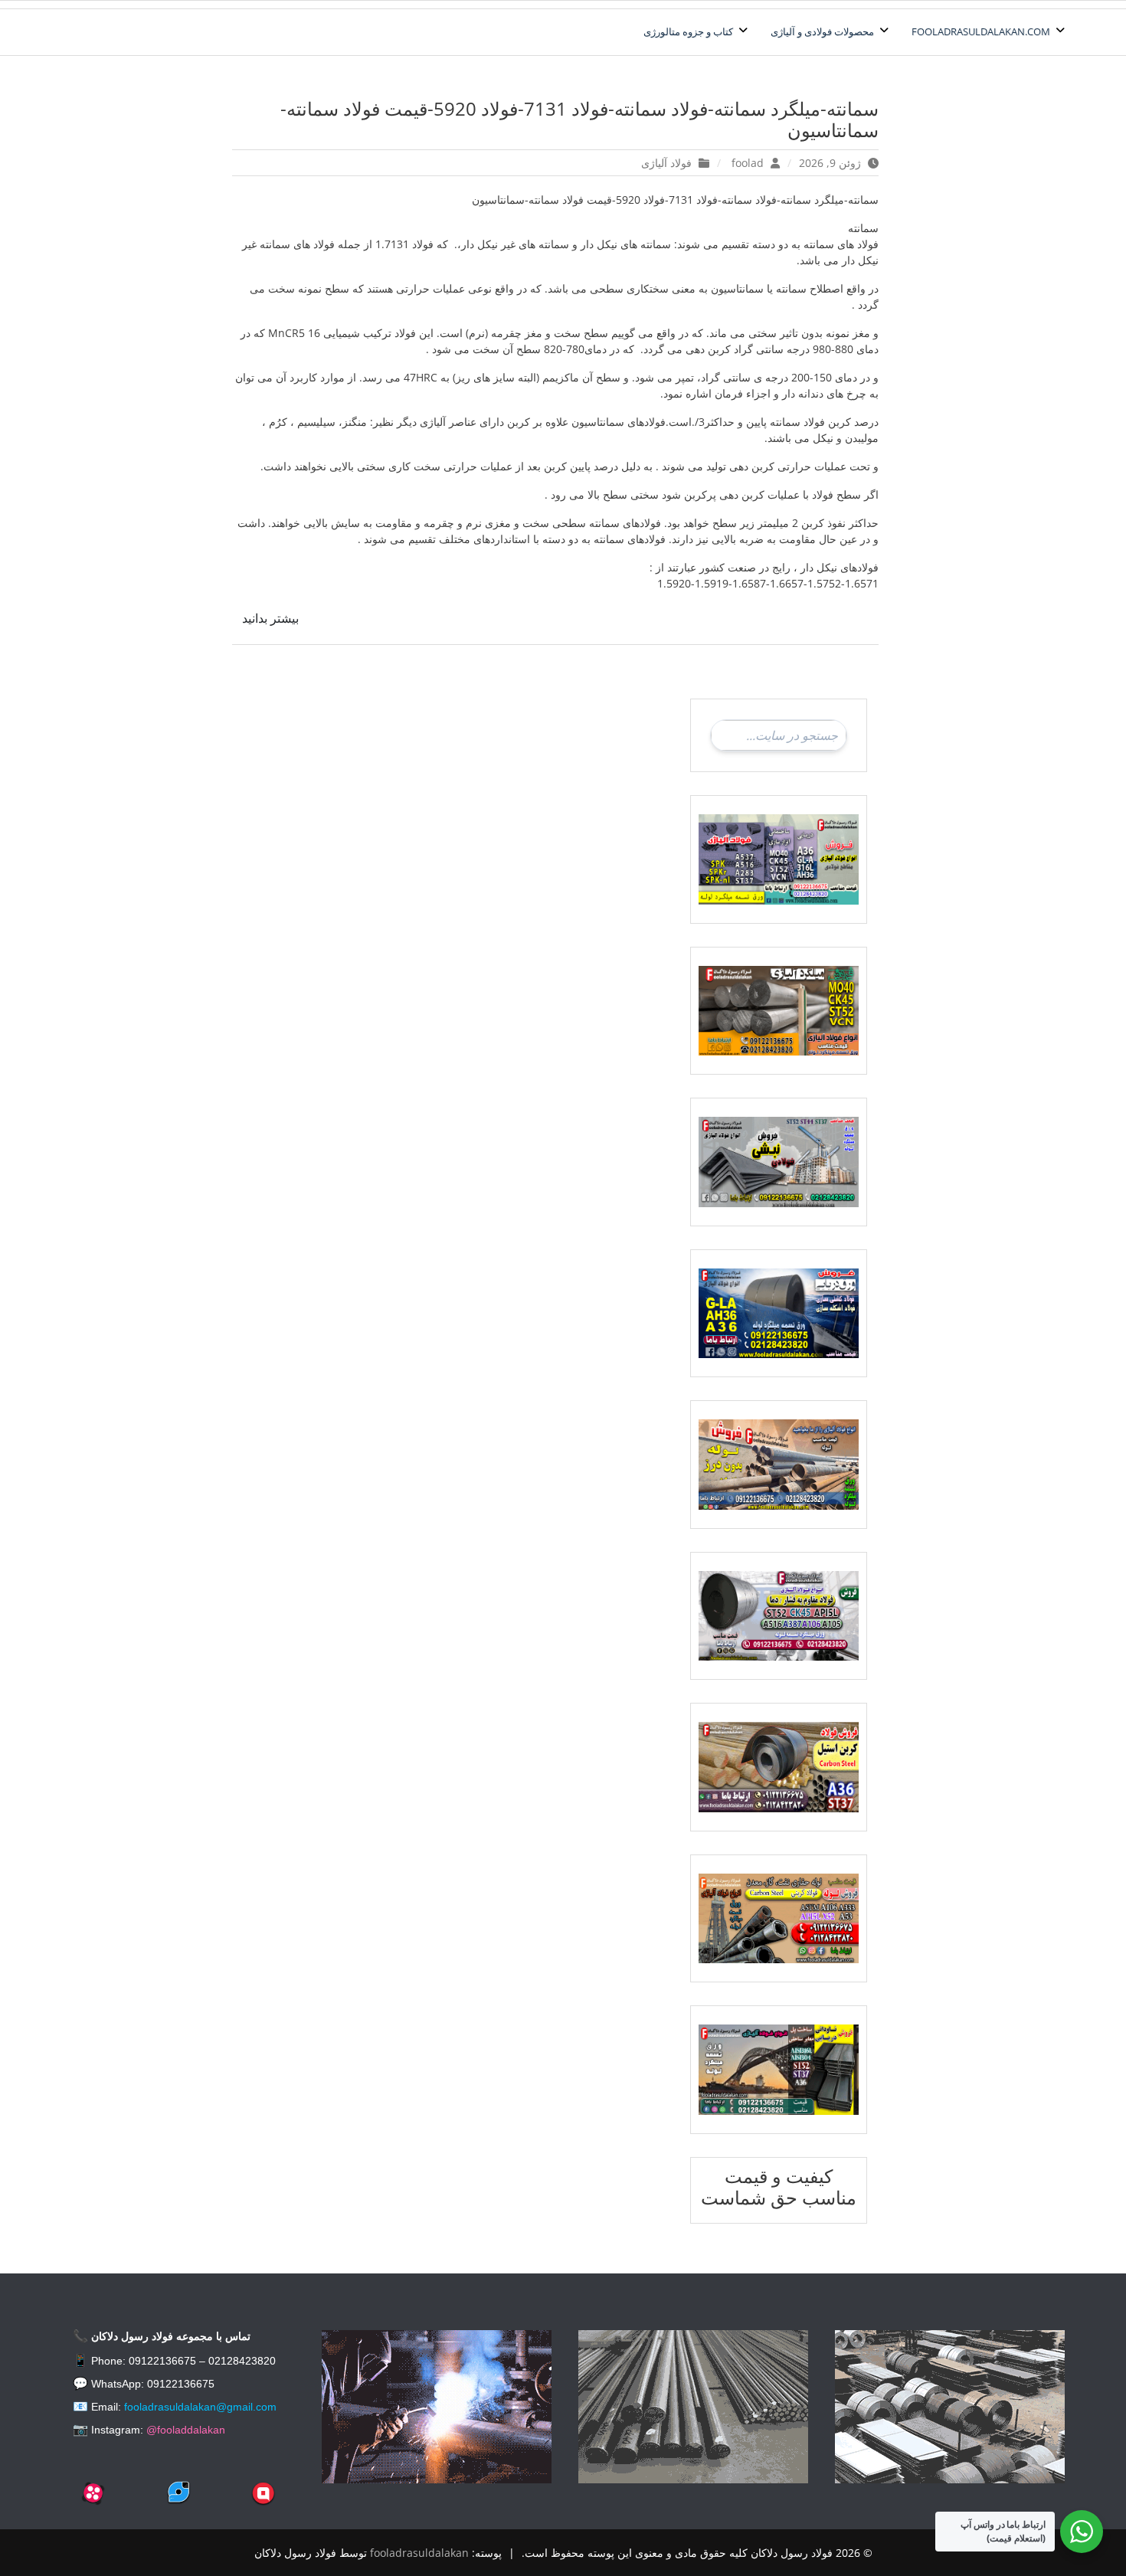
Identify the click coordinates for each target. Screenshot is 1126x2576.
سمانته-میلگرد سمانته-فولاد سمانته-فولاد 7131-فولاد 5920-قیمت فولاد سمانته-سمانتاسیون (579, 119)
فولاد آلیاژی (666, 163)
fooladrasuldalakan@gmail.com (200, 2407)
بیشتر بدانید (270, 618)
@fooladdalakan (186, 2430)
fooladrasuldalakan (419, 2553)
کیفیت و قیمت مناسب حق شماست (779, 2187)
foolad (748, 163)
